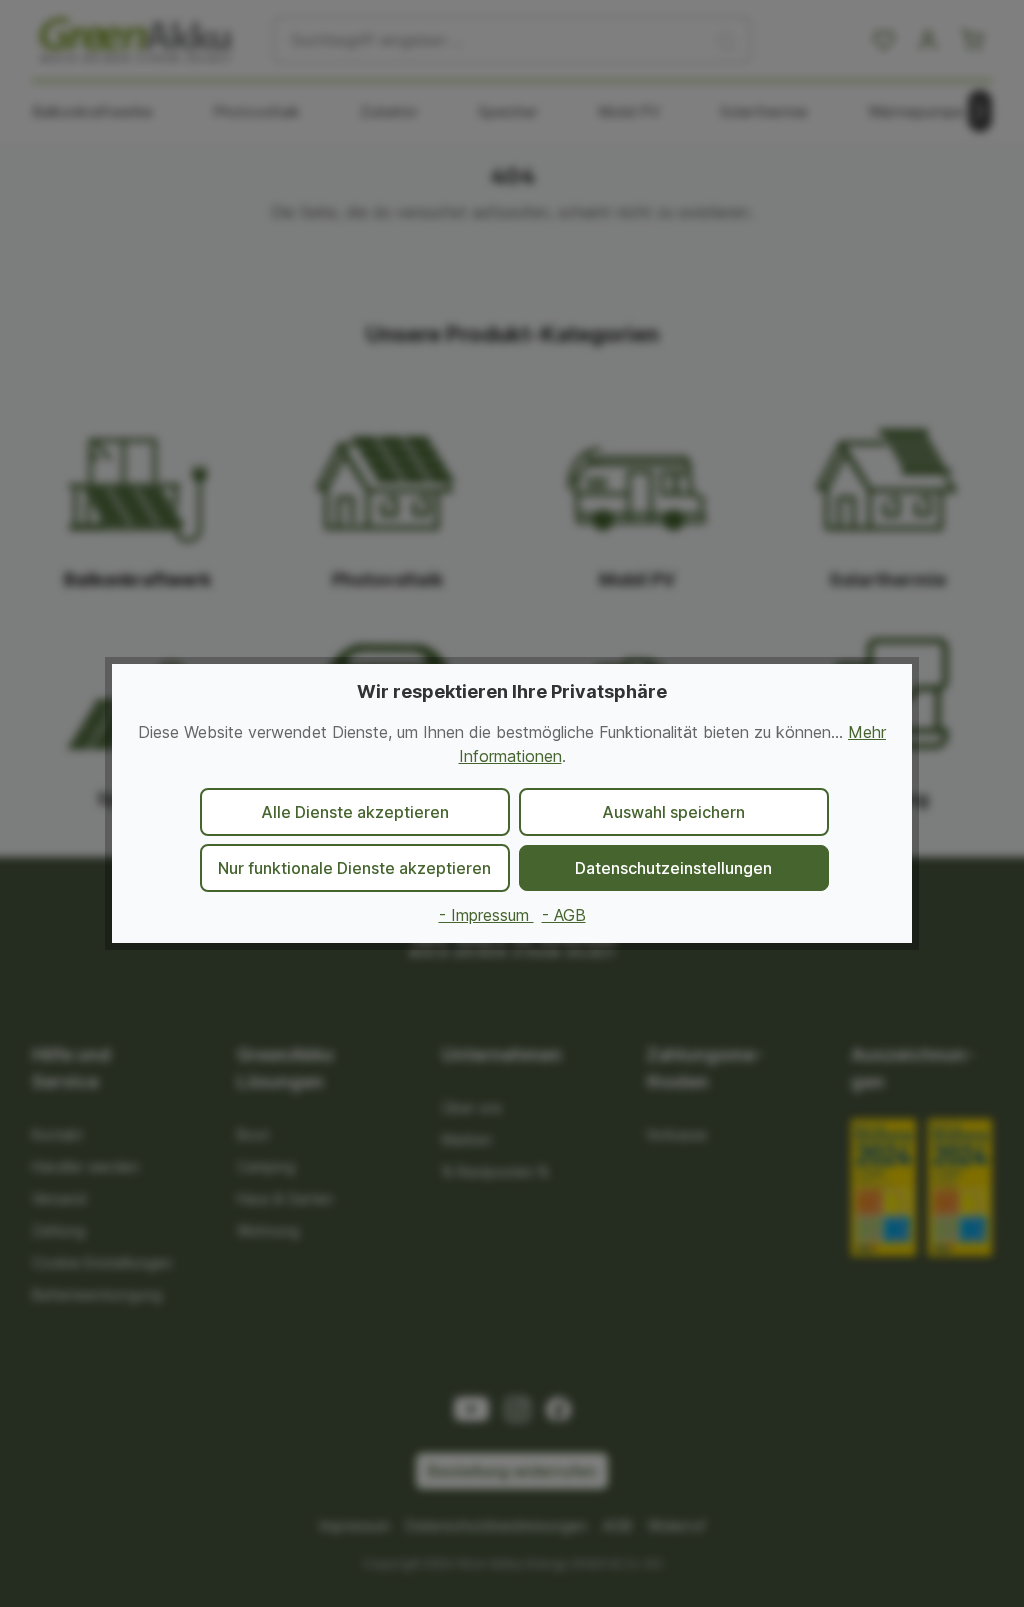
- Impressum (486, 915)
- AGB (564, 915)
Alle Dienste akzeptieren (355, 812)
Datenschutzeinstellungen (673, 868)
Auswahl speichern (673, 812)
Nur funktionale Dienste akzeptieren (354, 868)
